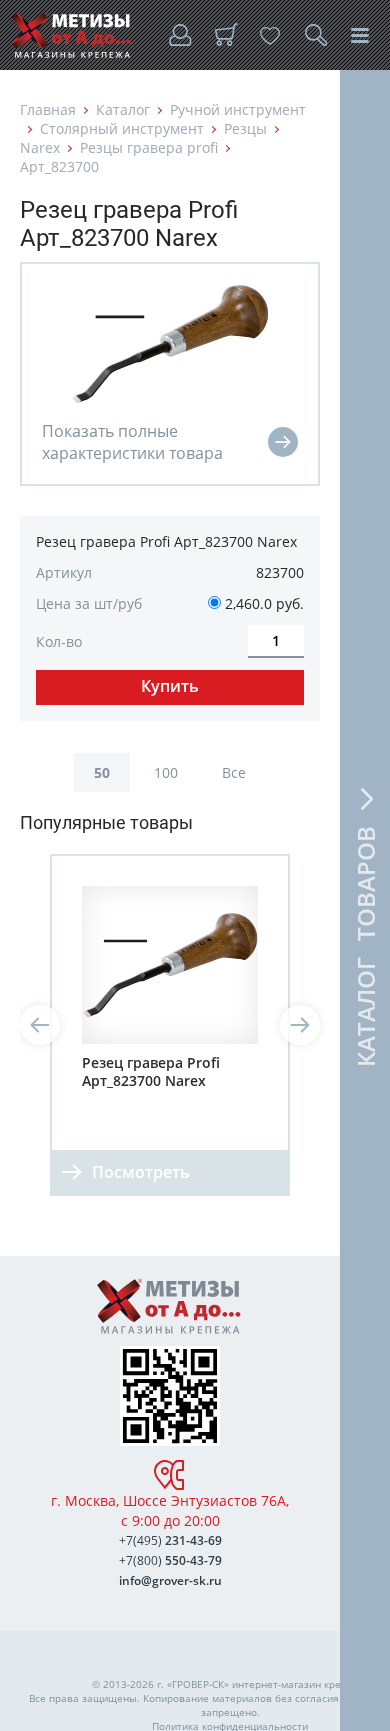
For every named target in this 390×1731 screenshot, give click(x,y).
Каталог (123, 109)
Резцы (245, 128)
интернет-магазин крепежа (299, 1684)
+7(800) (170, 1560)
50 (102, 772)
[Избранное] (270, 35)
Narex (40, 147)
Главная (48, 109)
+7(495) (170, 1540)
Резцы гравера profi (149, 147)
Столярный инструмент (122, 128)
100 (166, 772)
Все (234, 772)
